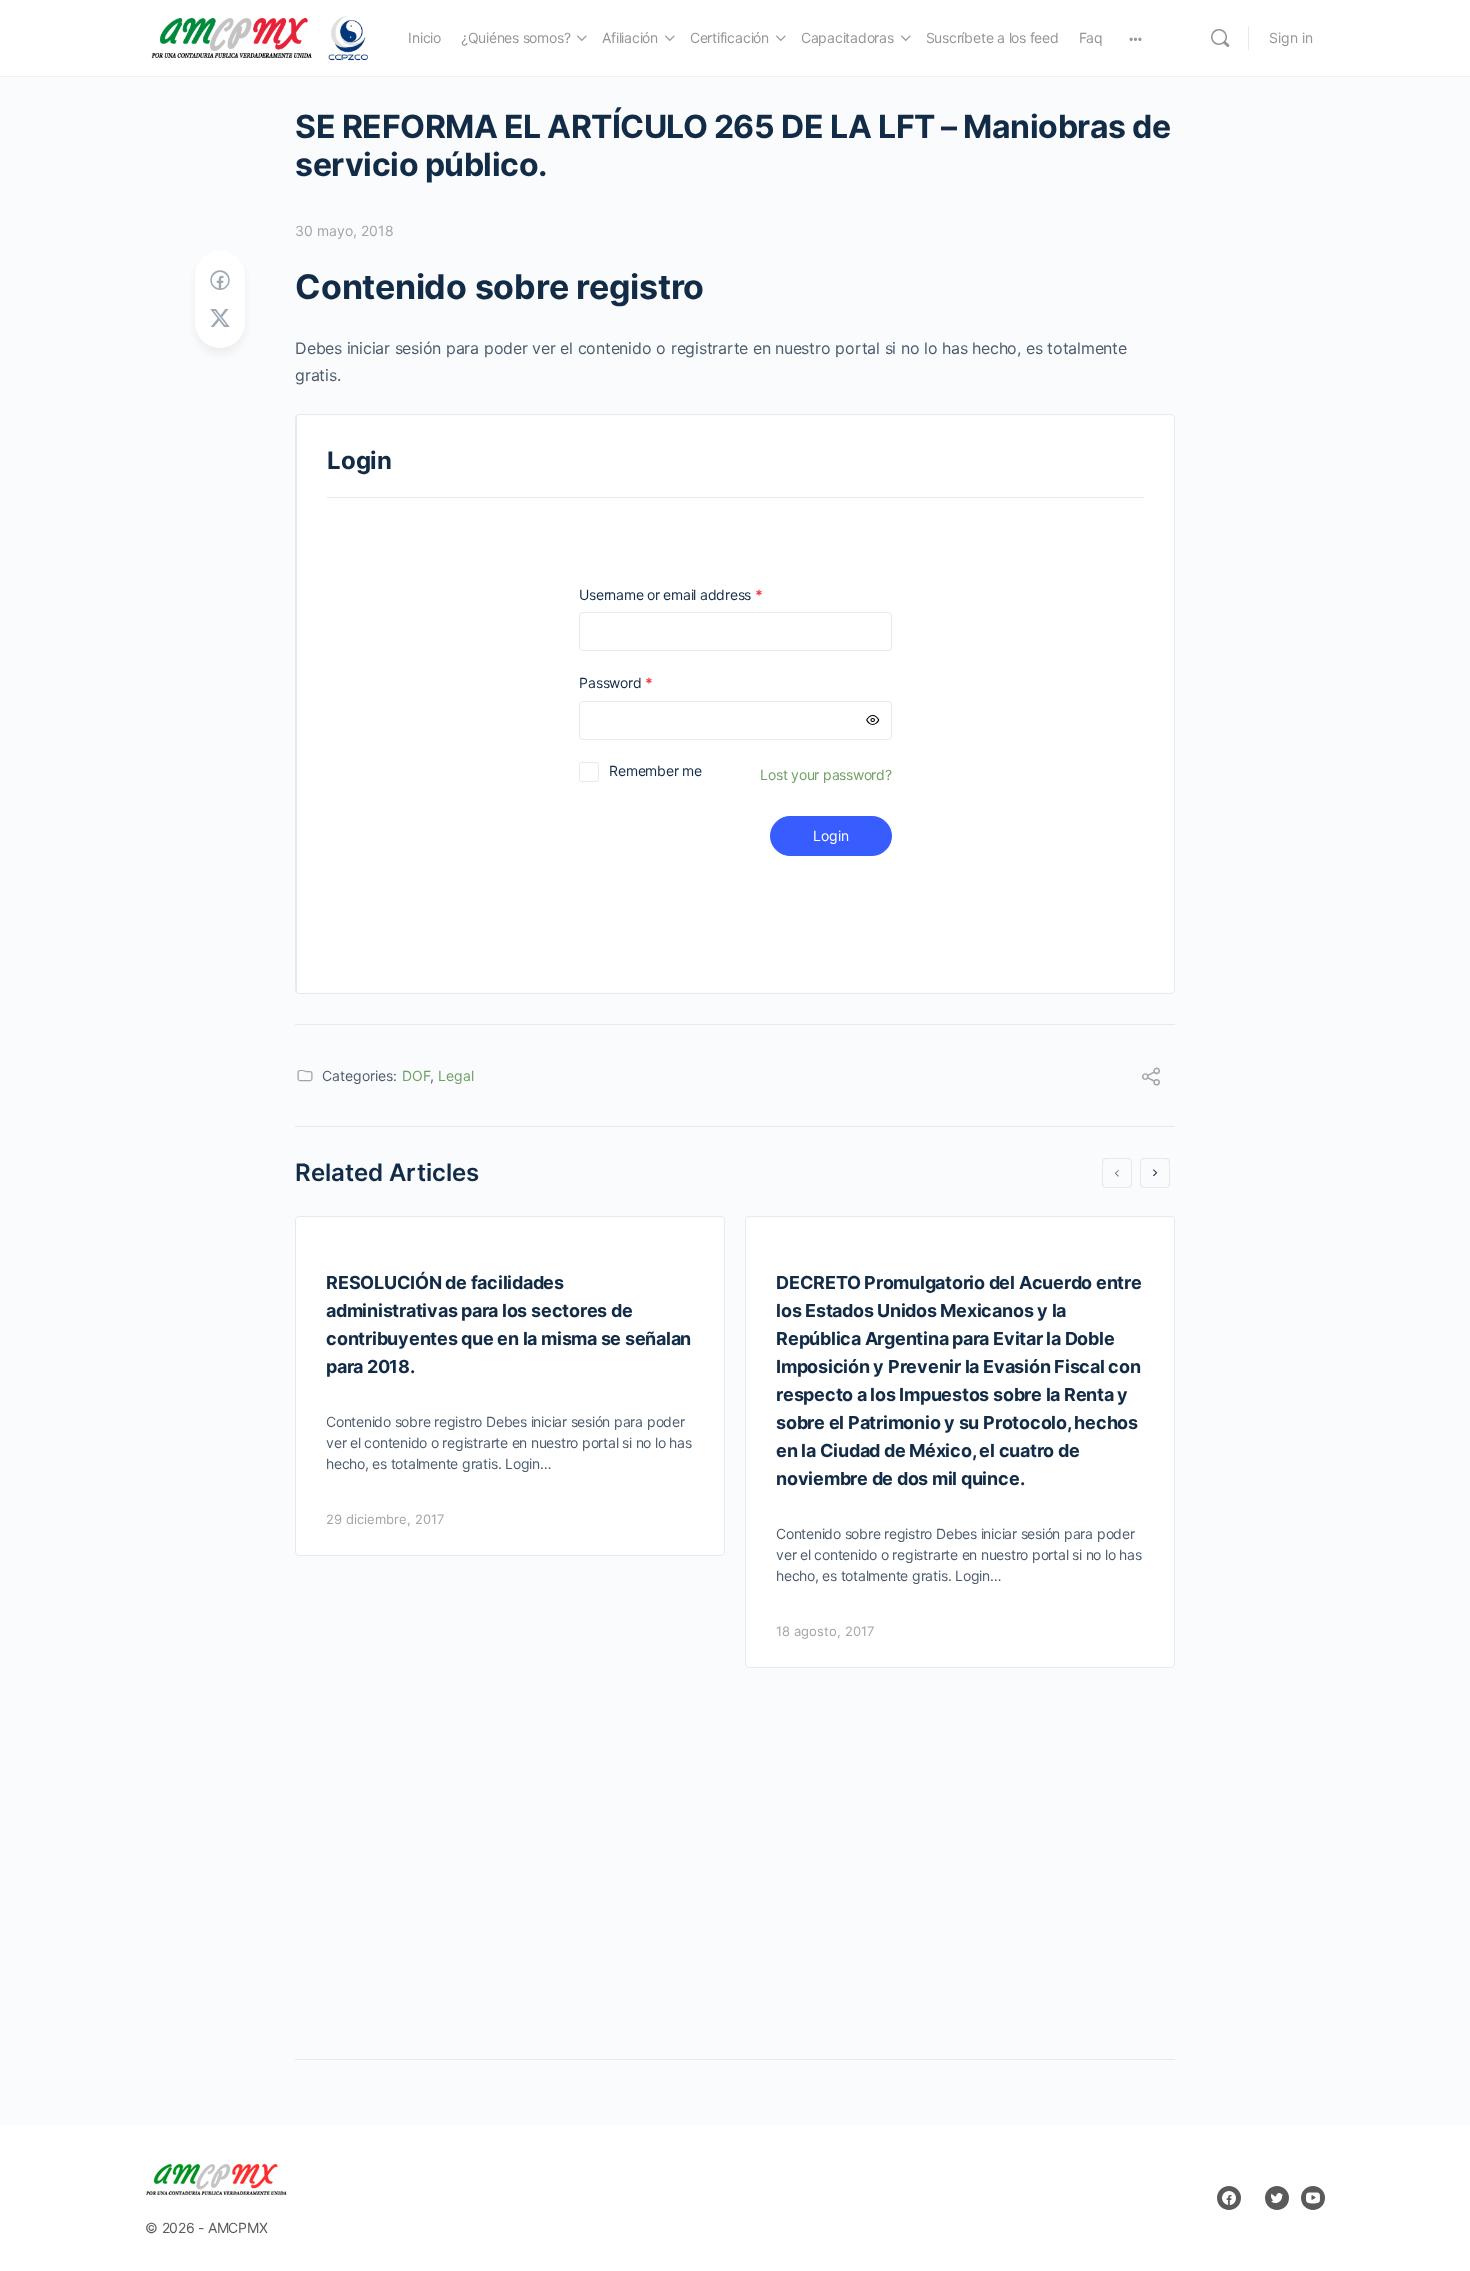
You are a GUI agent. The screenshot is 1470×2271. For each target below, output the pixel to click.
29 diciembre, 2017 (385, 1519)
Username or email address (699, 594)
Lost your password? (825, 774)
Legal (456, 1075)
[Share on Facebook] (220, 280)
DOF (416, 1075)
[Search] (1220, 38)
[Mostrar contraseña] (873, 720)
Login (831, 835)
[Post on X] (220, 318)
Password (644, 682)
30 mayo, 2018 (344, 230)
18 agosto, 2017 (825, 1631)
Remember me (655, 770)
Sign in (1291, 37)
